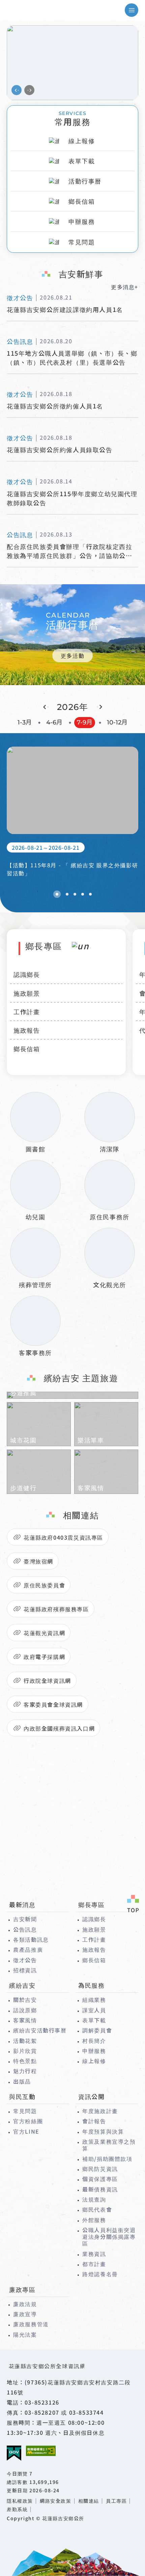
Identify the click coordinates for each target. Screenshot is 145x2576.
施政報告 (27, 1030)
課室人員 (94, 2010)
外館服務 (94, 2220)
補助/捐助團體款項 (107, 2158)
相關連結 (89, 2501)
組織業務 (94, 1999)
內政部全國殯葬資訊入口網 (59, 1728)
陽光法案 (25, 2334)
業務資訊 (94, 2254)
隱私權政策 (20, 2501)
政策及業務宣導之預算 (109, 2145)
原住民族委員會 (44, 1585)
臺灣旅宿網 (38, 1561)
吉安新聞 (25, 1919)
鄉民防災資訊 (100, 2169)
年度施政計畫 (100, 2111)
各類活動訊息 (31, 1939)
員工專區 (116, 2501)
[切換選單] (132, 10)
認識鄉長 (27, 974)
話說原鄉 (25, 2010)
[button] (57, 894)
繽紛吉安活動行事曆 (40, 2030)
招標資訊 (25, 1970)
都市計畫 (94, 2264)
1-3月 (25, 722)
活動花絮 (25, 2040)
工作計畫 (27, 1012)
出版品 (22, 2081)
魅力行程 (25, 2071)
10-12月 (117, 722)
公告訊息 (25, 1929)
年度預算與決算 (103, 2131)
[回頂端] (133, 1905)
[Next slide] (29, 90)
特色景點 (25, 2061)
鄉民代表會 (97, 2209)
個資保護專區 (100, 2179)
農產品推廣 (28, 1949)
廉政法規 (25, 2304)
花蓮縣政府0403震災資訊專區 (63, 1537)
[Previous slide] (17, 90)
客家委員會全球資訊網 (53, 1704)
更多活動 (72, 656)
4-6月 (54, 722)
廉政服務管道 (31, 2324)
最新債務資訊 (100, 2189)
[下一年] (99, 707)
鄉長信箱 (27, 1048)
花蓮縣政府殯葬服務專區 (56, 1609)
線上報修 (94, 2061)
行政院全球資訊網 (47, 1680)
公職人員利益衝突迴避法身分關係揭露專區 (109, 2237)
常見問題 (25, 2111)
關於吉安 (25, 1999)
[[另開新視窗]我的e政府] (14, 2453)
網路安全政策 (56, 2501)
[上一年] (46, 707)
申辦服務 (94, 2051)
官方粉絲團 (28, 2121)
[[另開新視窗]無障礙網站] (41, 2451)
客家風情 (25, 2020)
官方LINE (26, 2131)
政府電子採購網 (44, 1657)
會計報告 (94, 2121)
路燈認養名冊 (100, 2274)
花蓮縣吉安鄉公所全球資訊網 (35, 10)
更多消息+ (125, 287)
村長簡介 (94, 2040)
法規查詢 (94, 2199)
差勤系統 (17, 2509)
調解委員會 (97, 2030)
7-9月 (85, 722)
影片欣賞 (25, 2051)
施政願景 (27, 993)
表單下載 (94, 2020)
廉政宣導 (25, 2314)
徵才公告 (25, 1960)
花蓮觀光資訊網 (44, 1633)
